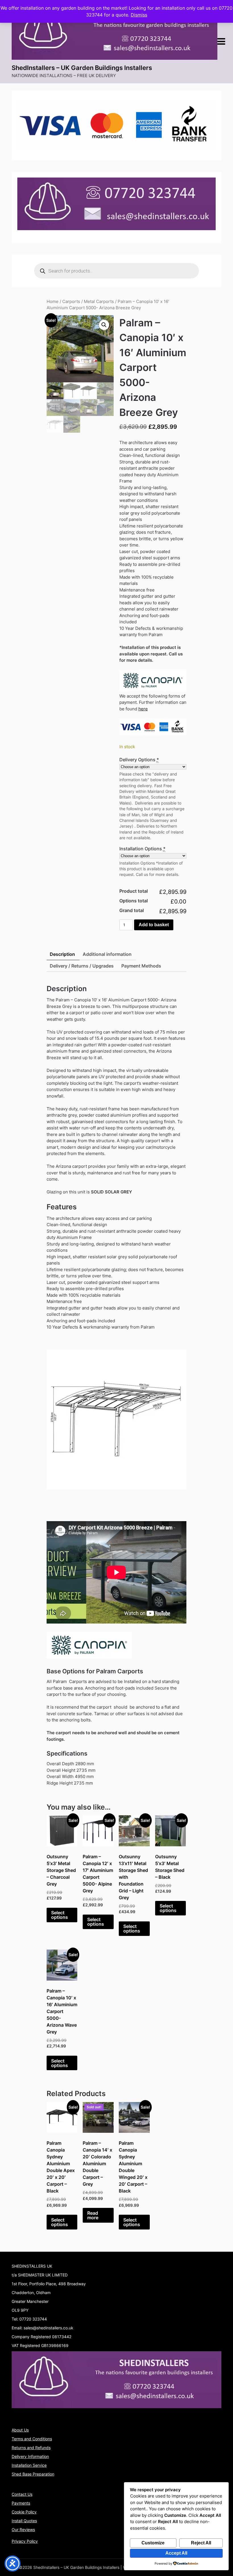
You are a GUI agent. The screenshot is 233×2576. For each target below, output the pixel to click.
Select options (60, 1915)
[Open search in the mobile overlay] (116, 271)
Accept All (176, 2553)
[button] (104, 325)
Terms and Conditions (32, 2439)
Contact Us (22, 2494)
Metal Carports (99, 302)
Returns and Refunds (31, 2448)
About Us (20, 2430)
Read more (93, 2215)
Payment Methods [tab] (141, 966)
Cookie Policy (24, 2512)
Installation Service (29, 2465)
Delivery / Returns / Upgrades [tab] (82, 966)
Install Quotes (24, 2521)
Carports (71, 302)
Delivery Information (30, 2456)
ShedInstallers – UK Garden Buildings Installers (82, 68)
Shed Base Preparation (33, 2474)
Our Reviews (23, 2529)
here (143, 709)
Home (53, 302)
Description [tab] (62, 954)
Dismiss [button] (139, 15)
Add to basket (154, 925)
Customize (153, 2543)
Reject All (201, 2543)
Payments (21, 2503)
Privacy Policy (25, 2541)
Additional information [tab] (107, 954)
